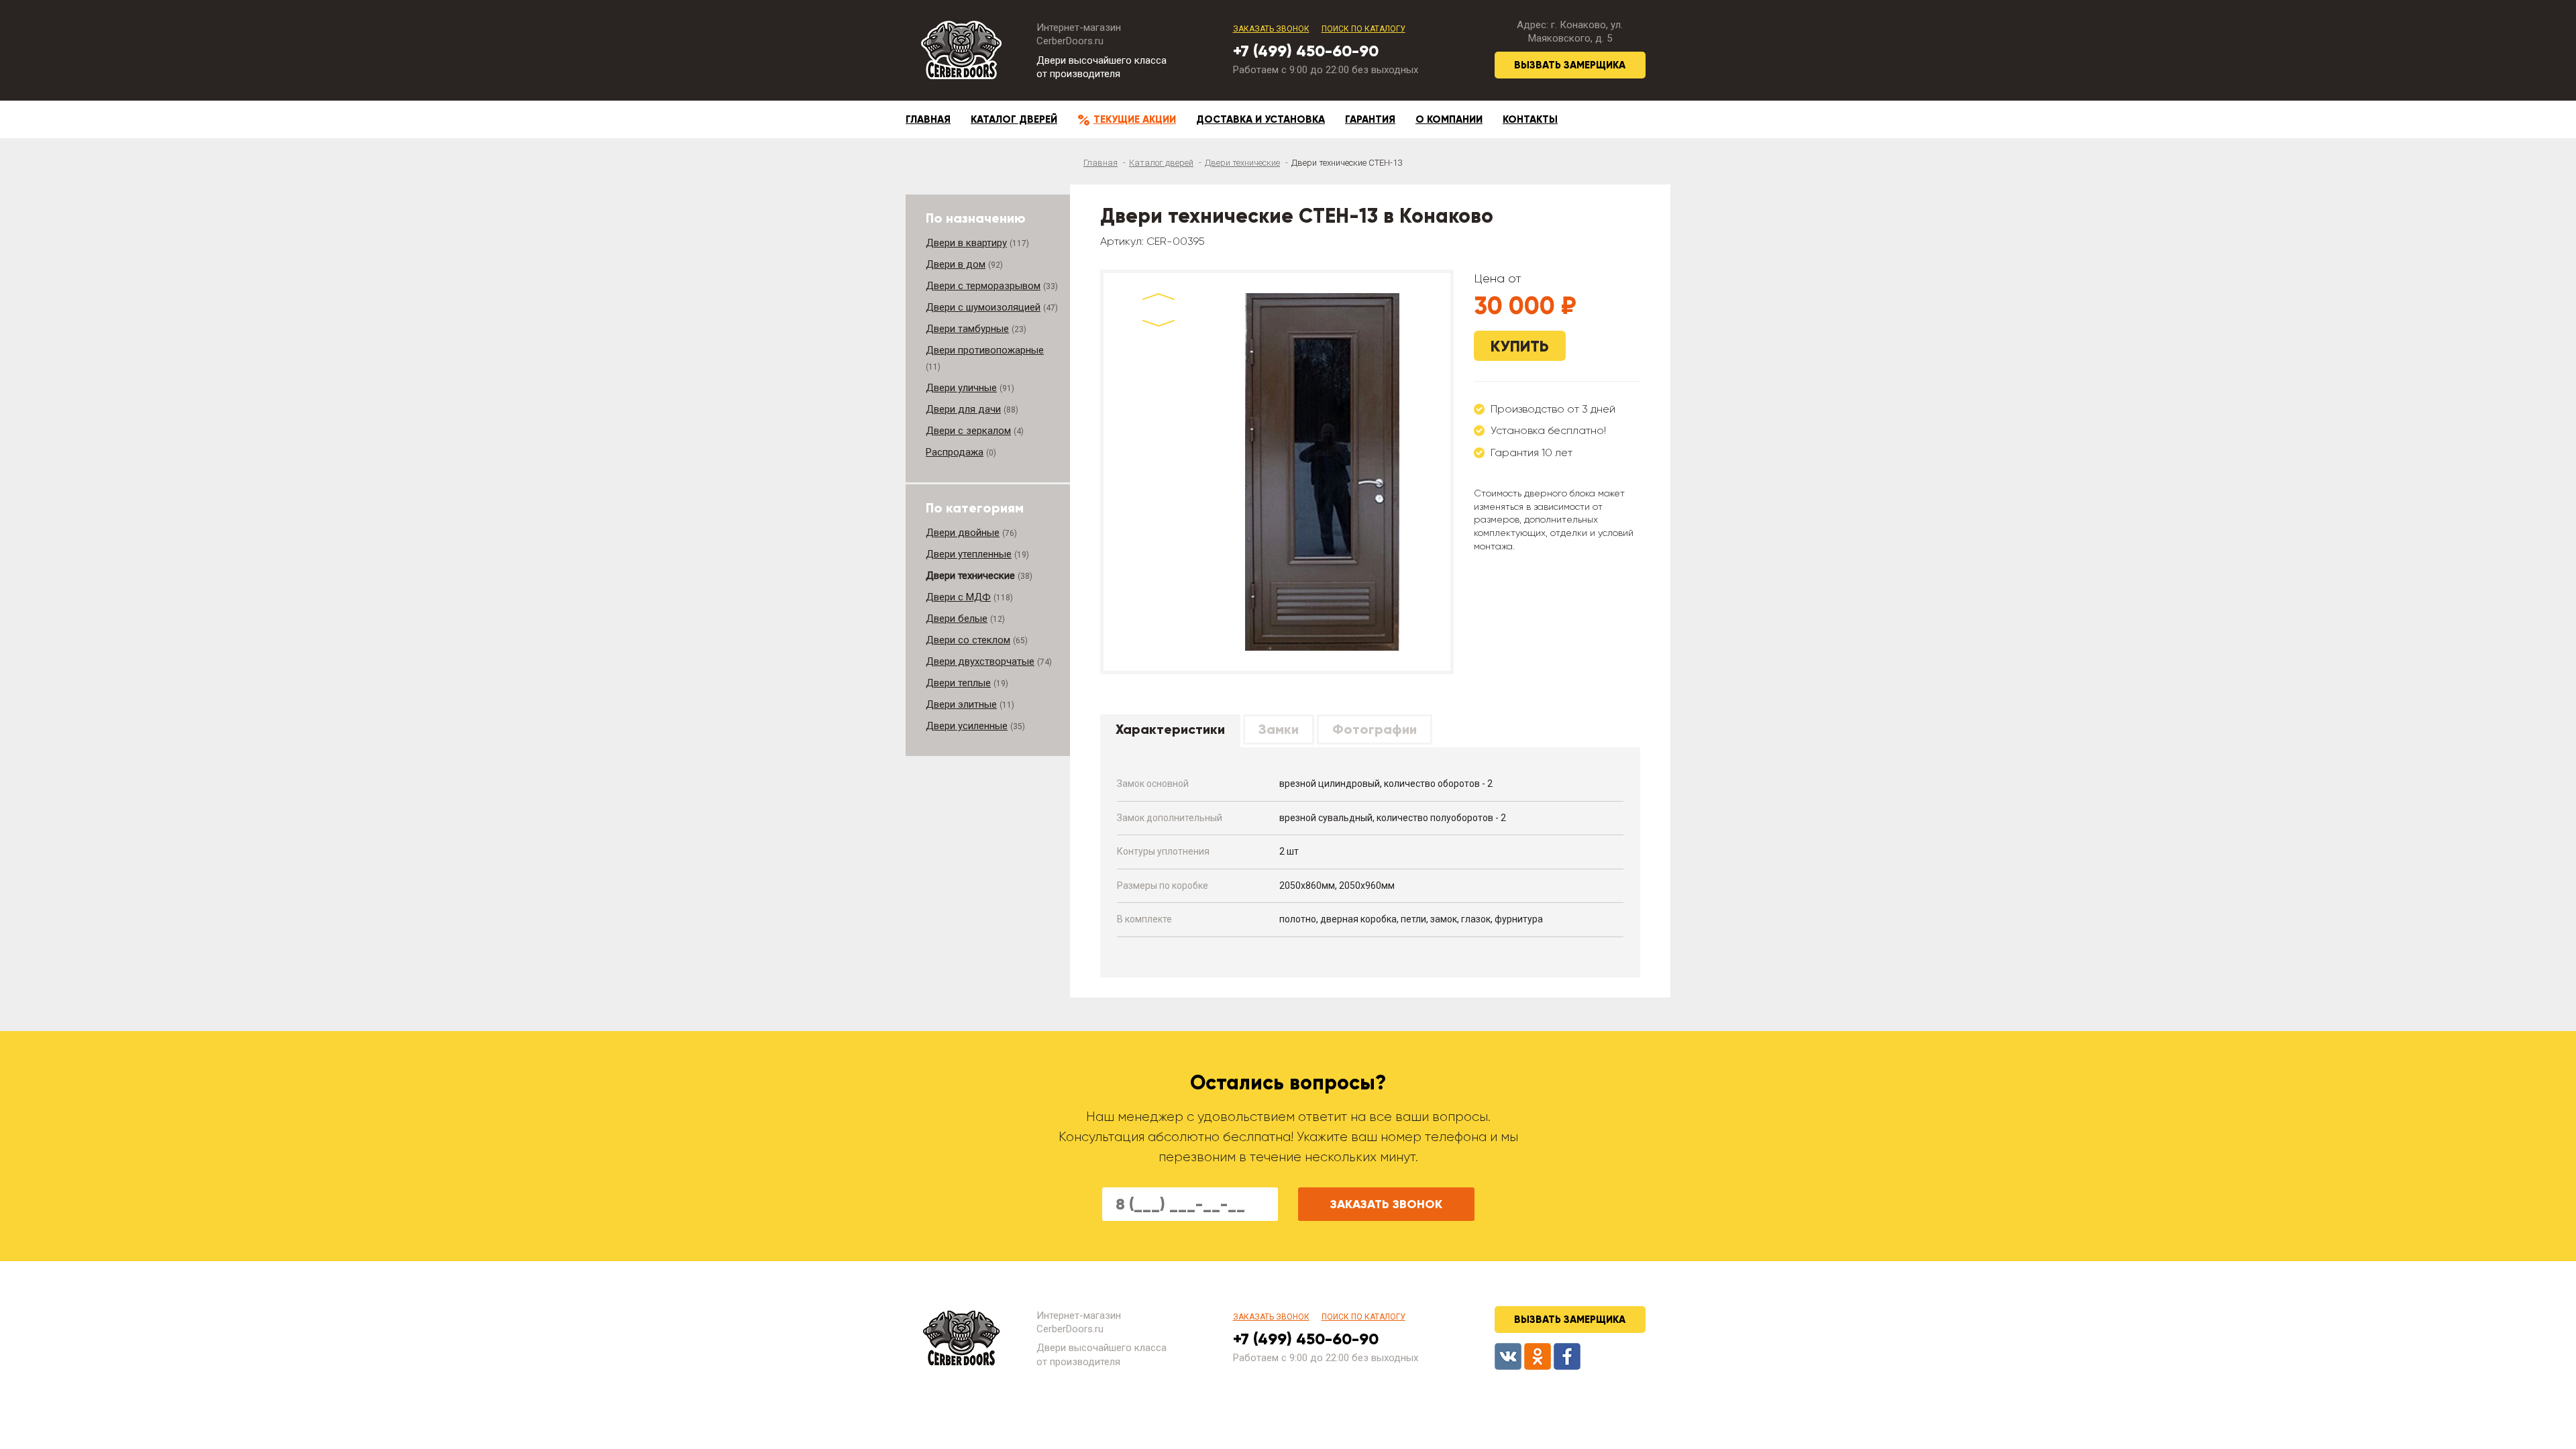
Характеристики (1170, 729)
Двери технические (1242, 163)
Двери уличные (961, 388)
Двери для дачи (963, 409)
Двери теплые (958, 683)
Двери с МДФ (958, 597)
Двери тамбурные (967, 329)
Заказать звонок (1271, 29)
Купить (1520, 346)
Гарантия (1370, 119)
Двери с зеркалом (968, 431)
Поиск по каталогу (1363, 29)
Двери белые (957, 619)
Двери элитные (961, 704)
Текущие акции (1135, 119)
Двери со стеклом (968, 640)
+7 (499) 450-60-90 (1306, 51)
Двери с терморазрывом (983, 286)
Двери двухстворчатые (980, 661)
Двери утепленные (969, 554)
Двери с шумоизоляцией (983, 307)
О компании (1449, 119)
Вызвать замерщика (1570, 65)
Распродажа (955, 452)
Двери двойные (963, 533)
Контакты (1530, 119)
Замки (1279, 729)
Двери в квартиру (966, 243)
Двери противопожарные (985, 350)
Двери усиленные (967, 726)
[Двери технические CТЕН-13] (1322, 472)
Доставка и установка (1260, 119)
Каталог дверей (1014, 119)
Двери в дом (956, 264)
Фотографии (1375, 729)
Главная (928, 119)
